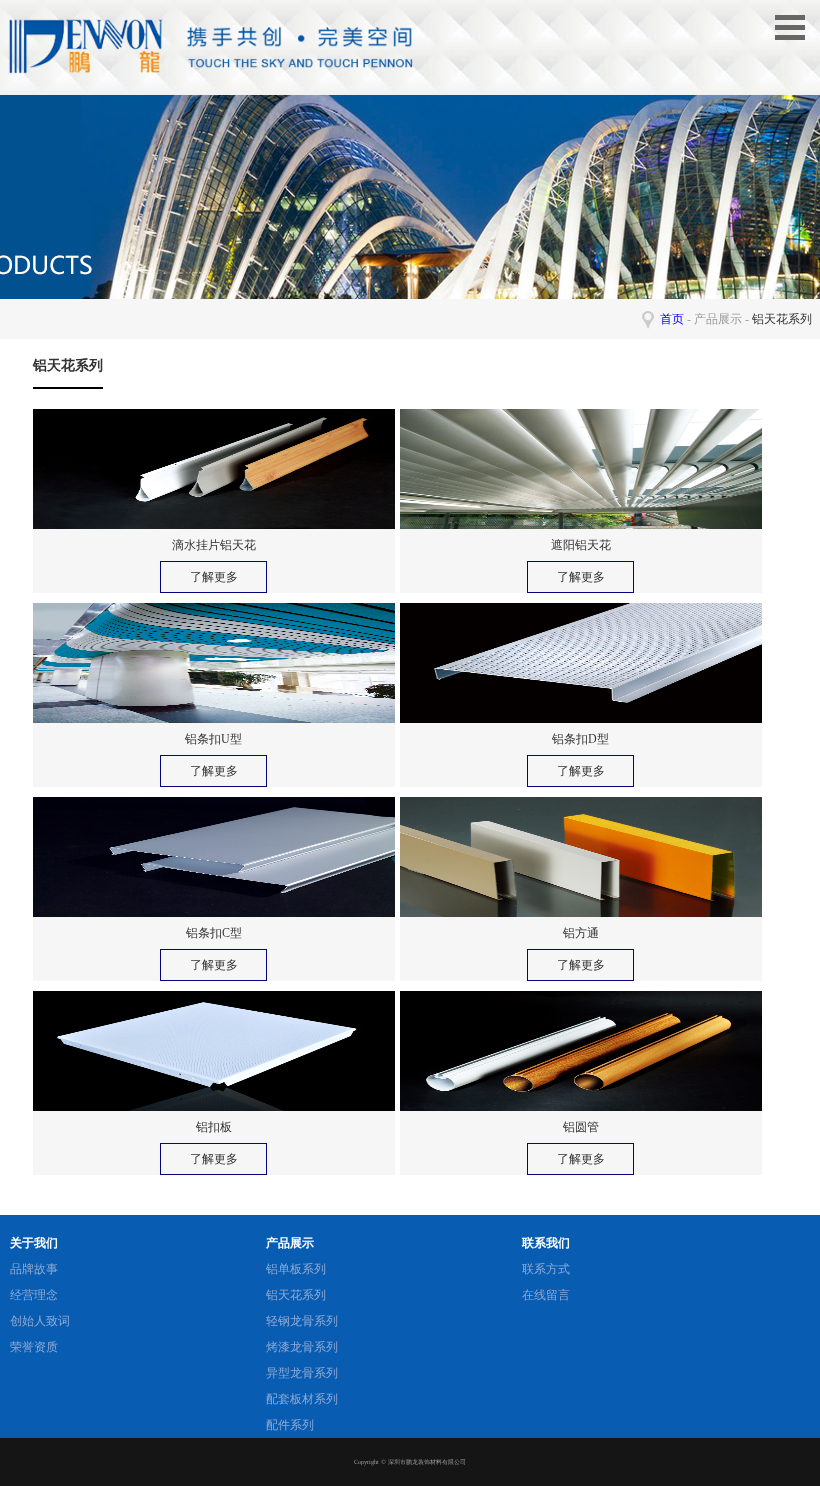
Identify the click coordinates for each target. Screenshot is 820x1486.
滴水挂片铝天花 (214, 545)
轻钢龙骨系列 (302, 1321)
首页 (672, 319)
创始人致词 (40, 1321)
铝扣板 (214, 1127)
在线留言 (546, 1295)
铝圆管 (581, 1127)
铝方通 (581, 933)
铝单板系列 (296, 1269)
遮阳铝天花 (581, 545)
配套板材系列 (302, 1399)
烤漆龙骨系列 (302, 1347)
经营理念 (34, 1295)
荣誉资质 (34, 1347)
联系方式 (546, 1269)
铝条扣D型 (580, 739)
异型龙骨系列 (302, 1373)
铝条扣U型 (213, 739)
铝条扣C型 (214, 933)
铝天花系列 (296, 1295)
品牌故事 (34, 1269)
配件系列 (290, 1425)
